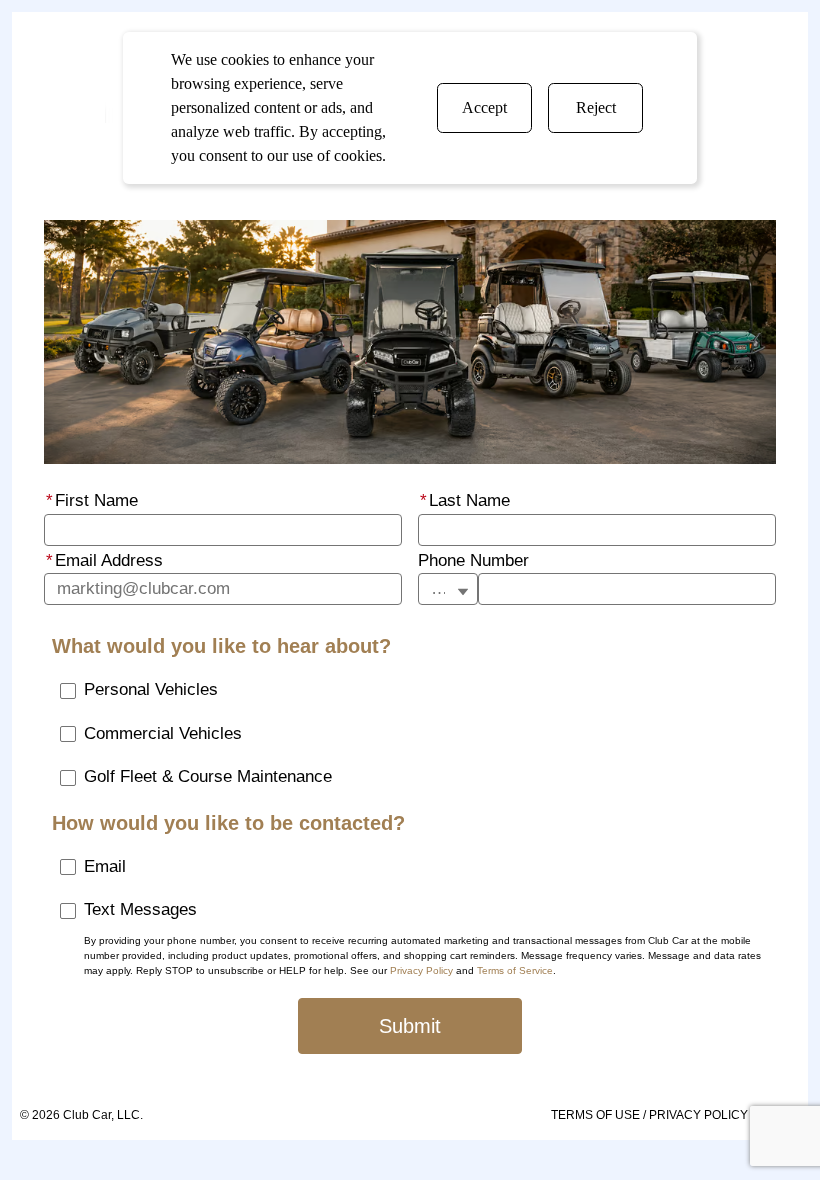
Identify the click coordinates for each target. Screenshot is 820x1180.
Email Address (104, 560)
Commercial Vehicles (163, 733)
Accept (484, 107)
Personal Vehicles (151, 689)
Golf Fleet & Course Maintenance (208, 776)
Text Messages (140, 909)
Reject (596, 107)
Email (105, 866)
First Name (92, 500)
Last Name (465, 500)
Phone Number (473, 560)
